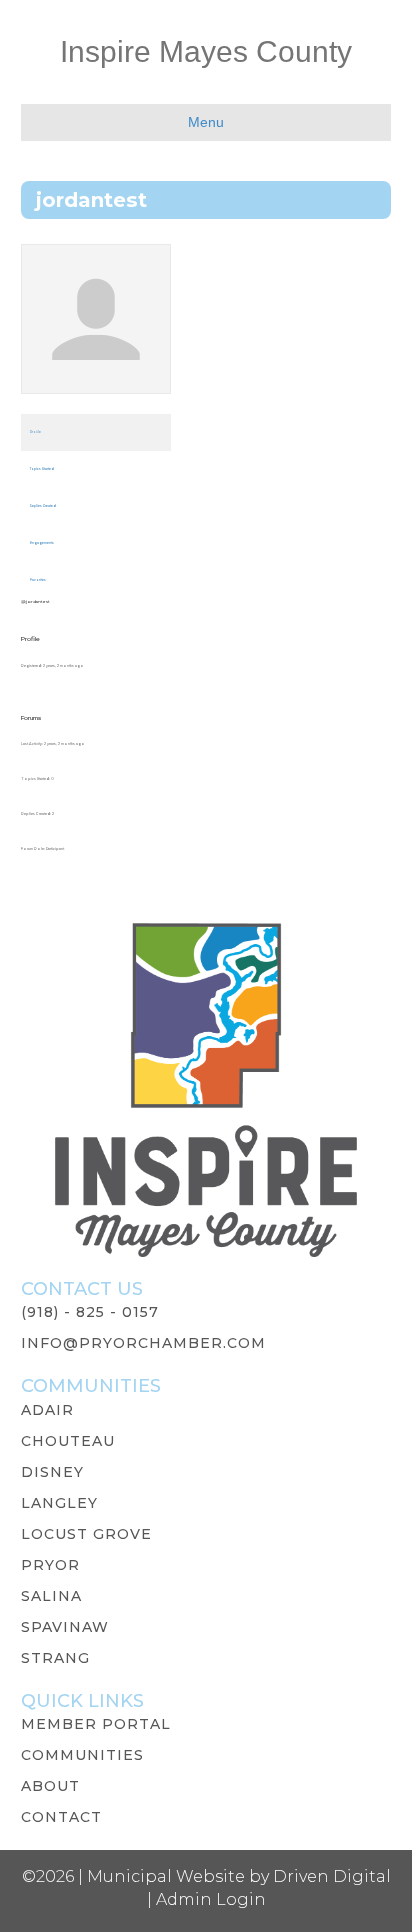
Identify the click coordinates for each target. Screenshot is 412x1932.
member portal (96, 1724)
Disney (52, 1472)
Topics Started (42, 469)
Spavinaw (65, 1627)
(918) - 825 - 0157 (90, 1312)
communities (82, 1755)
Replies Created (43, 506)
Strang (55, 1658)
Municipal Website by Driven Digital (239, 1876)
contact (61, 1817)
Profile (35, 432)
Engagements (42, 543)
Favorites (38, 580)
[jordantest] (96, 328)
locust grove (86, 1534)
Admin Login (211, 1899)
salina (51, 1596)
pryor (50, 1565)
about (50, 1786)
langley (59, 1503)
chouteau (68, 1441)
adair (47, 1410)
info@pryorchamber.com (143, 1343)
